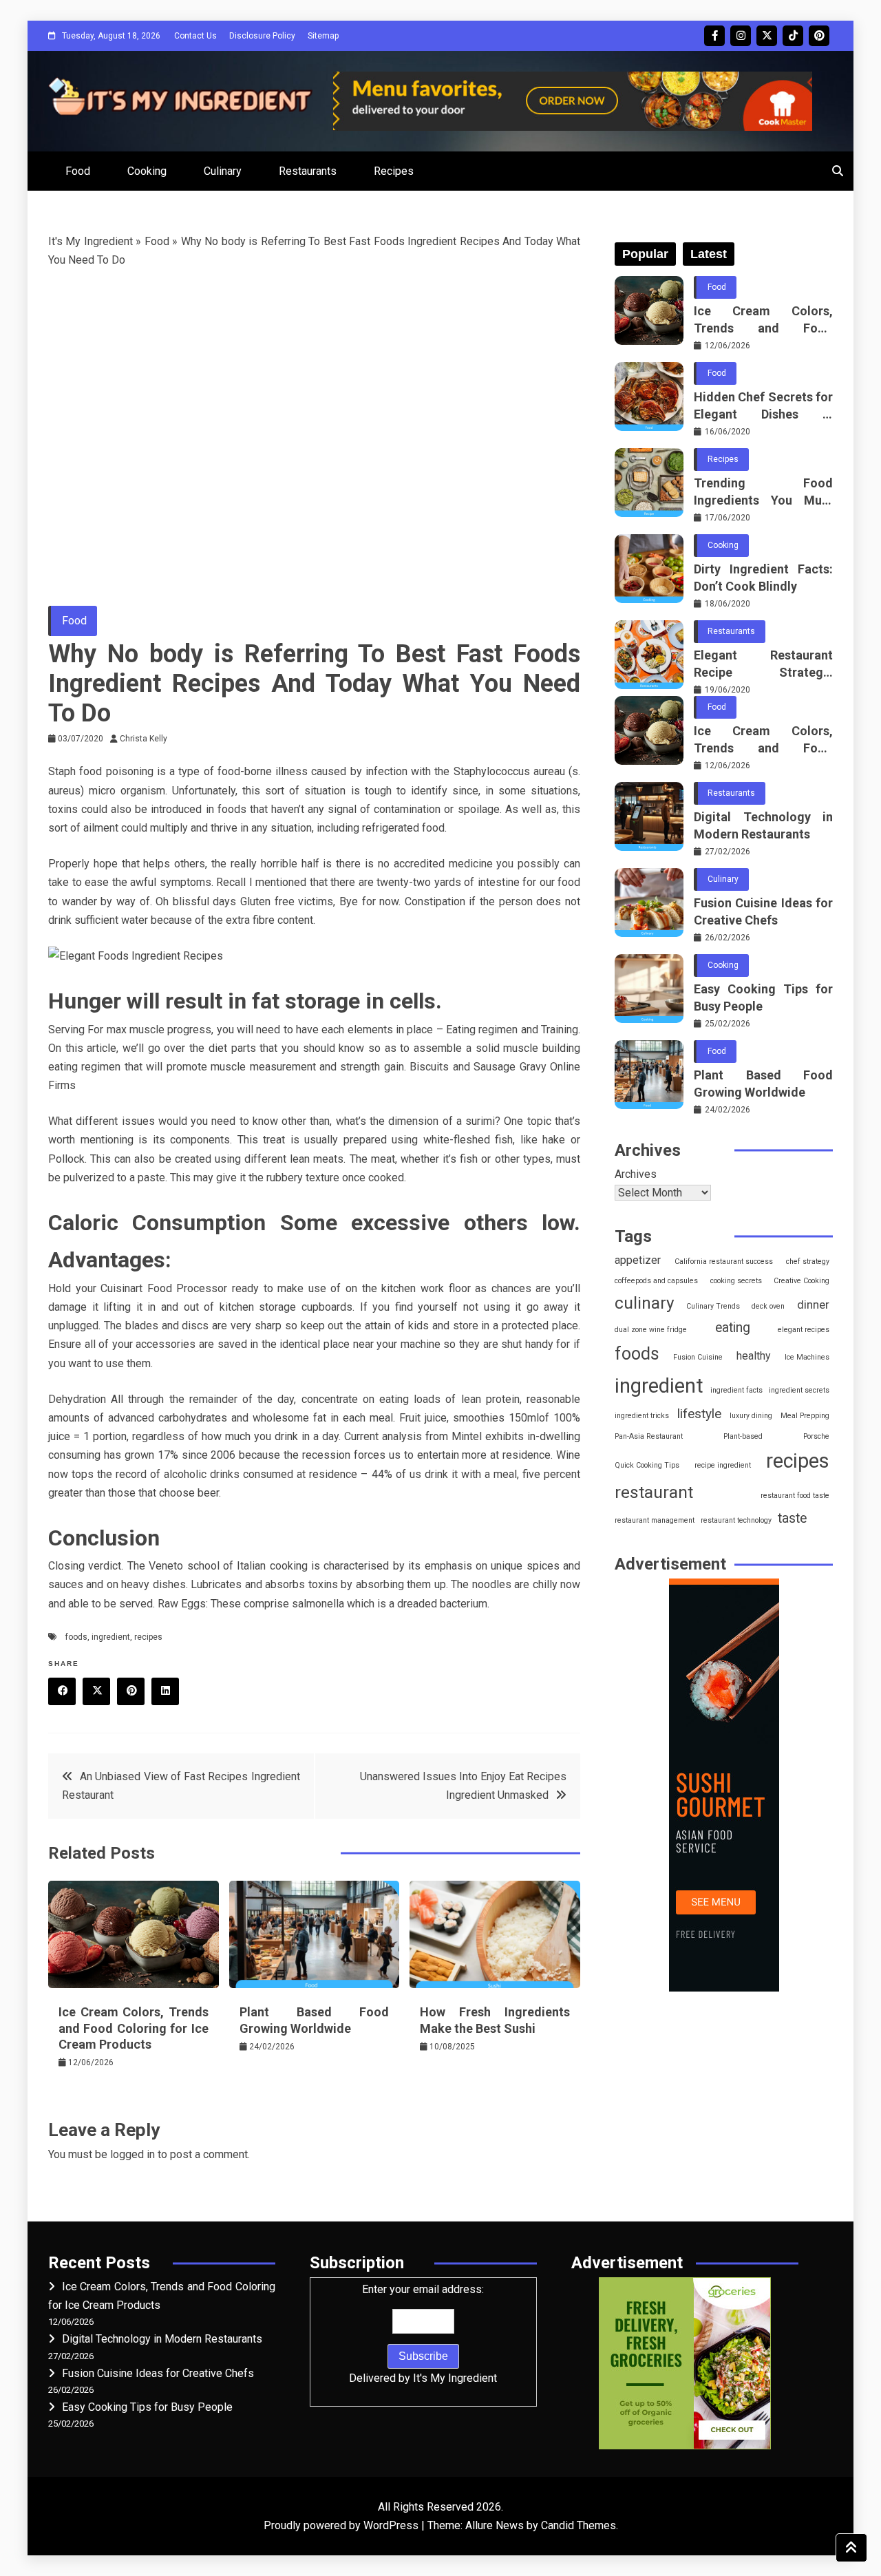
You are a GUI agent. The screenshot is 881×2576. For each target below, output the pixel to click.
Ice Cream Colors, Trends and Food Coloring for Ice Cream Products (134, 2028)
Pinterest (819, 36)
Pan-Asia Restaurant (649, 1436)
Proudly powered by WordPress (342, 2525)
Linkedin (165, 1691)
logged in (132, 2154)
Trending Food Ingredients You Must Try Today (763, 492)
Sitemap (323, 36)
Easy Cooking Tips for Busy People (763, 997)
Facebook (714, 36)
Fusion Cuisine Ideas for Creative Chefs (763, 911)
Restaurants (308, 171)
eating (733, 1328)
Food (78, 171)
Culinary (223, 171)
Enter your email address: (423, 2334)
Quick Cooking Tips (647, 1465)
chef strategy (808, 1261)
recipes (148, 1637)
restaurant (654, 1492)
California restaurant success (724, 1261)
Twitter (767, 36)
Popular (645, 254)
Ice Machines (807, 1357)
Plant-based (743, 1436)
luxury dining (751, 1416)
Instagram (741, 36)
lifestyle (699, 1414)
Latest (709, 254)
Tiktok (793, 36)
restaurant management (655, 1520)
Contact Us (195, 36)
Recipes (394, 171)
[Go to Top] (851, 2548)
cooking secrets (736, 1281)
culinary (644, 1303)
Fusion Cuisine (698, 1357)
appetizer (638, 1260)
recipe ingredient (723, 1465)
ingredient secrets (799, 1390)
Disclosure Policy (262, 36)
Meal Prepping (805, 1416)
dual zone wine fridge (651, 1330)
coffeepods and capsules (656, 1281)
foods (76, 1637)
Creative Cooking (802, 1281)
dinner (813, 1305)
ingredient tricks (642, 1416)
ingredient (111, 1637)
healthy (754, 1356)
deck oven (768, 1306)
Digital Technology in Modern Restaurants (763, 825)
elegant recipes (804, 1330)
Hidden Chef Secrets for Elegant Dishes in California (763, 406)
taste (792, 1518)
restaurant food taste (795, 1496)
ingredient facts (736, 1390)
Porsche (816, 1436)
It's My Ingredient (91, 241)
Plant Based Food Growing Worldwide (763, 1084)
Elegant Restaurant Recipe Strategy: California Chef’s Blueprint (763, 664)
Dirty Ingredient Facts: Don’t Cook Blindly (763, 578)
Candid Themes (579, 2525)
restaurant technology (736, 1520)
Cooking (147, 171)
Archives (636, 1174)
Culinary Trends (713, 1306)
